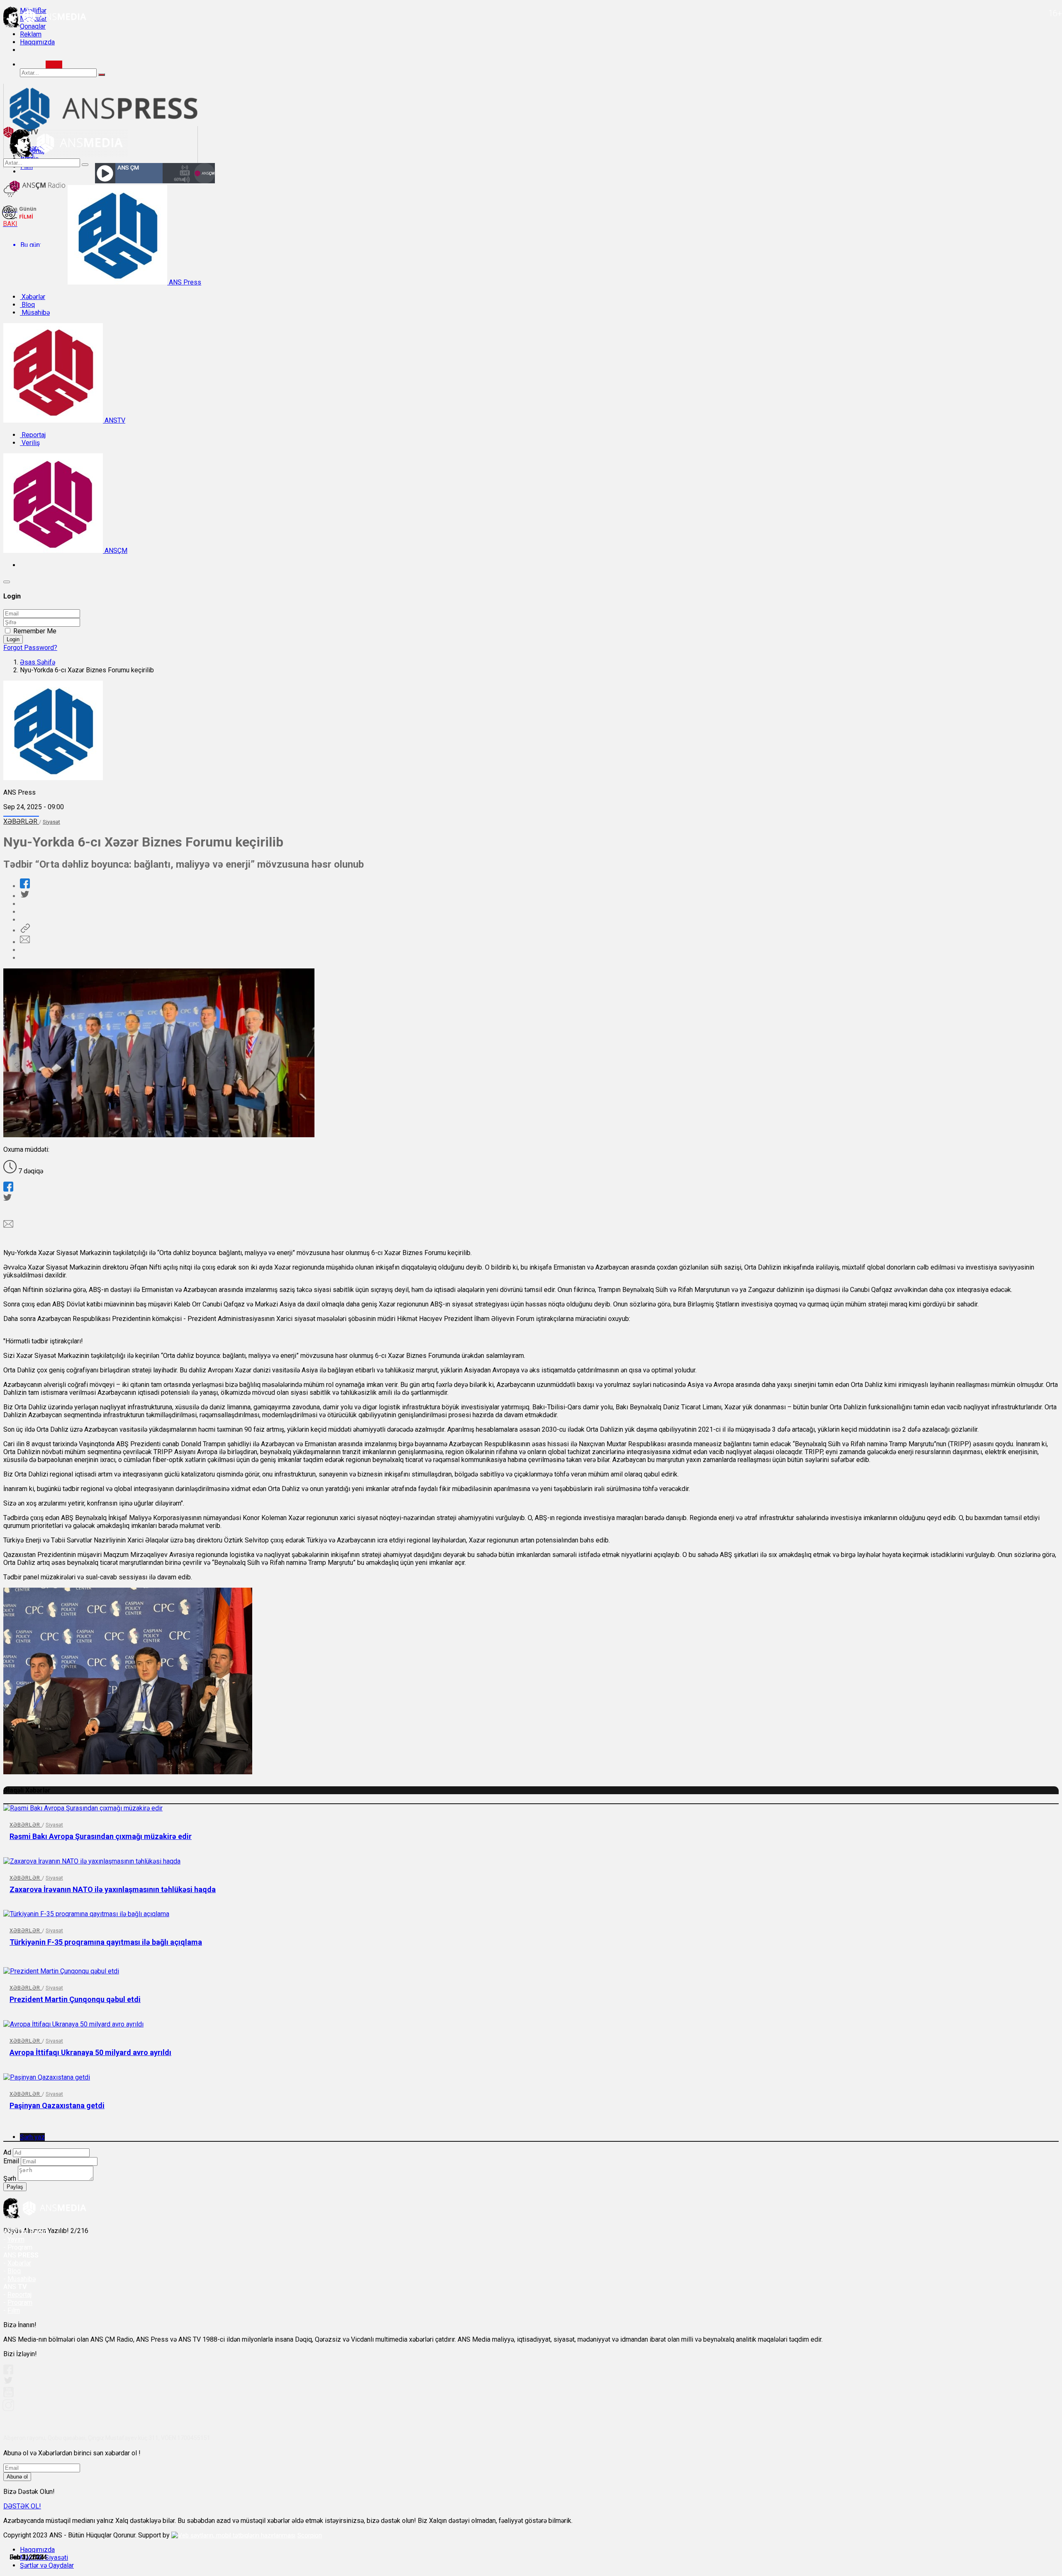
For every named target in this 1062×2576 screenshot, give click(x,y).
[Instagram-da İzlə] (9, 2409)
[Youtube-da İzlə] (9, 2395)
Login (13, 639)
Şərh (10, 2178)
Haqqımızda (37, 42)
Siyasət (51, 822)
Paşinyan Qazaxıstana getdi (57, 2105)
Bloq (27, 305)
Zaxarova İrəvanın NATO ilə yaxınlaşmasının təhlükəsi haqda (113, 1889)
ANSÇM (115, 551)
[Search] (54, 64)
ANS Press (184, 282)
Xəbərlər (33, 297)
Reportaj (33, 435)
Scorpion (310, 2535)
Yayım (16, 2239)
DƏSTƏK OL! (22, 2506)
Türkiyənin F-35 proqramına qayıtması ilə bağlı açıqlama (106, 1942)
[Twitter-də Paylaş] (24, 896)
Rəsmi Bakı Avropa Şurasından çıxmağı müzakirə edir (101, 1836)
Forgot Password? (30, 648)
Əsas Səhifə (38, 662)
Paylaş (15, 2187)
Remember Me (35, 631)
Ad (7, 2152)
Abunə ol (17, 2477)
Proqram (20, 2302)
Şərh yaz (32, 2137)
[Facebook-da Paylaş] (25, 886)
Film (14, 2310)
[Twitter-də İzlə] (8, 2382)
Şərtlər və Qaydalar (47, 2565)
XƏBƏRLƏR (21, 821)
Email (11, 2161)
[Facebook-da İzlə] (8, 2372)
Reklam (31, 34)
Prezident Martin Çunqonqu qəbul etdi (75, 1999)
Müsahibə (35, 313)
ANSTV (114, 420)
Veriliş (30, 443)
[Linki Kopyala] (25, 930)
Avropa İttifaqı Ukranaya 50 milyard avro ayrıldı (90, 2052)
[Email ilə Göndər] (25, 942)
